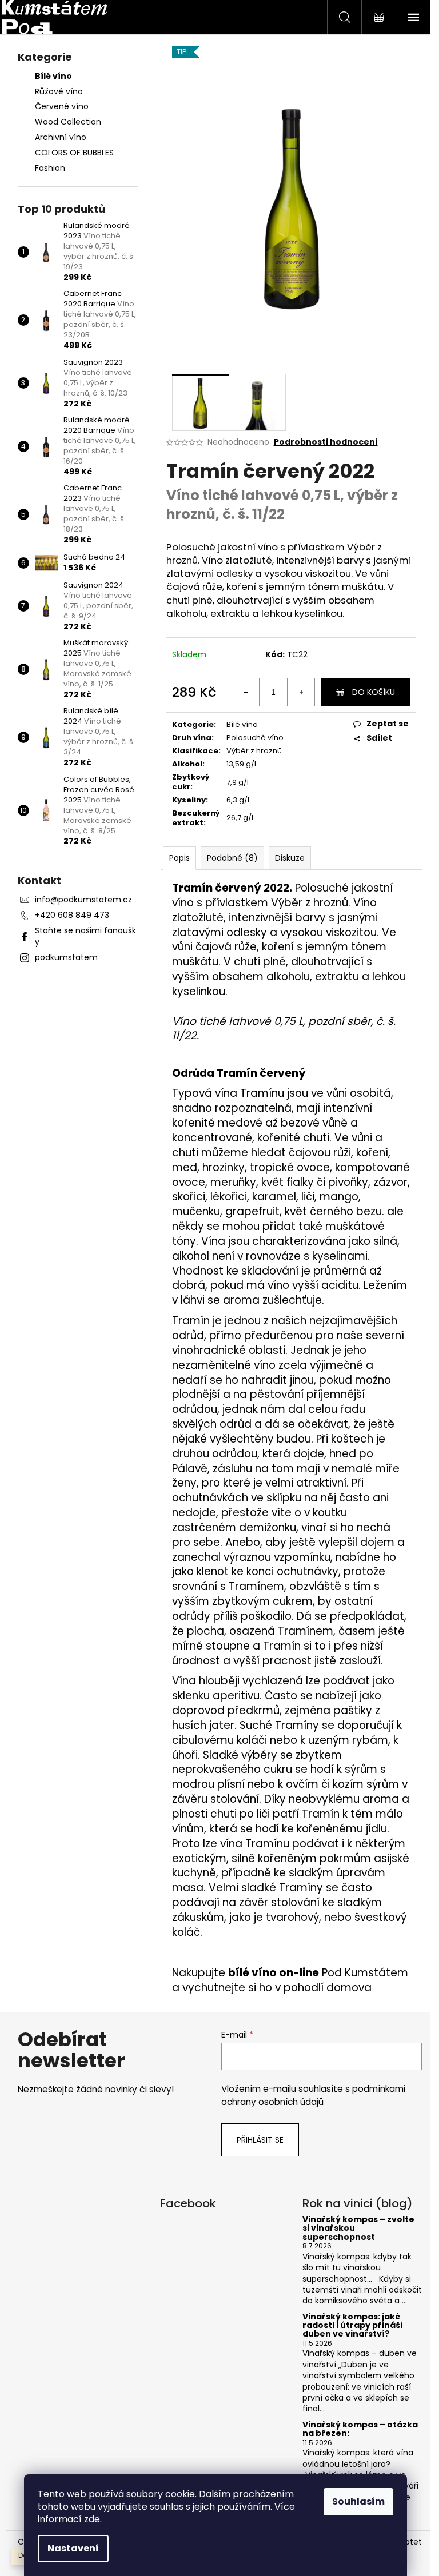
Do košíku (374, 692)
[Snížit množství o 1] (246, 692)
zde (92, 2519)
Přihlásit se (260, 2140)
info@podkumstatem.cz (83, 900)
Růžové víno (59, 91)
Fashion (50, 168)
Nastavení (73, 2548)
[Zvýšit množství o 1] (301, 692)
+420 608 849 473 (72, 915)
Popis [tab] (179, 858)
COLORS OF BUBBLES (74, 153)
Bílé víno (53, 76)
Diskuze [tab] (290, 858)
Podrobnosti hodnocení (326, 442)
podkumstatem (66, 957)
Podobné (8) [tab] (232, 858)
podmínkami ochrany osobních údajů (313, 2095)
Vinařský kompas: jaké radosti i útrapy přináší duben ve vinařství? (353, 2326)
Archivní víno (61, 137)
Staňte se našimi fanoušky (85, 936)
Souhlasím (358, 2501)
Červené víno (62, 106)
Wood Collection (68, 122)
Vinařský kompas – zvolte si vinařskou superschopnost (358, 2228)
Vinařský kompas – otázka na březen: (360, 2429)
